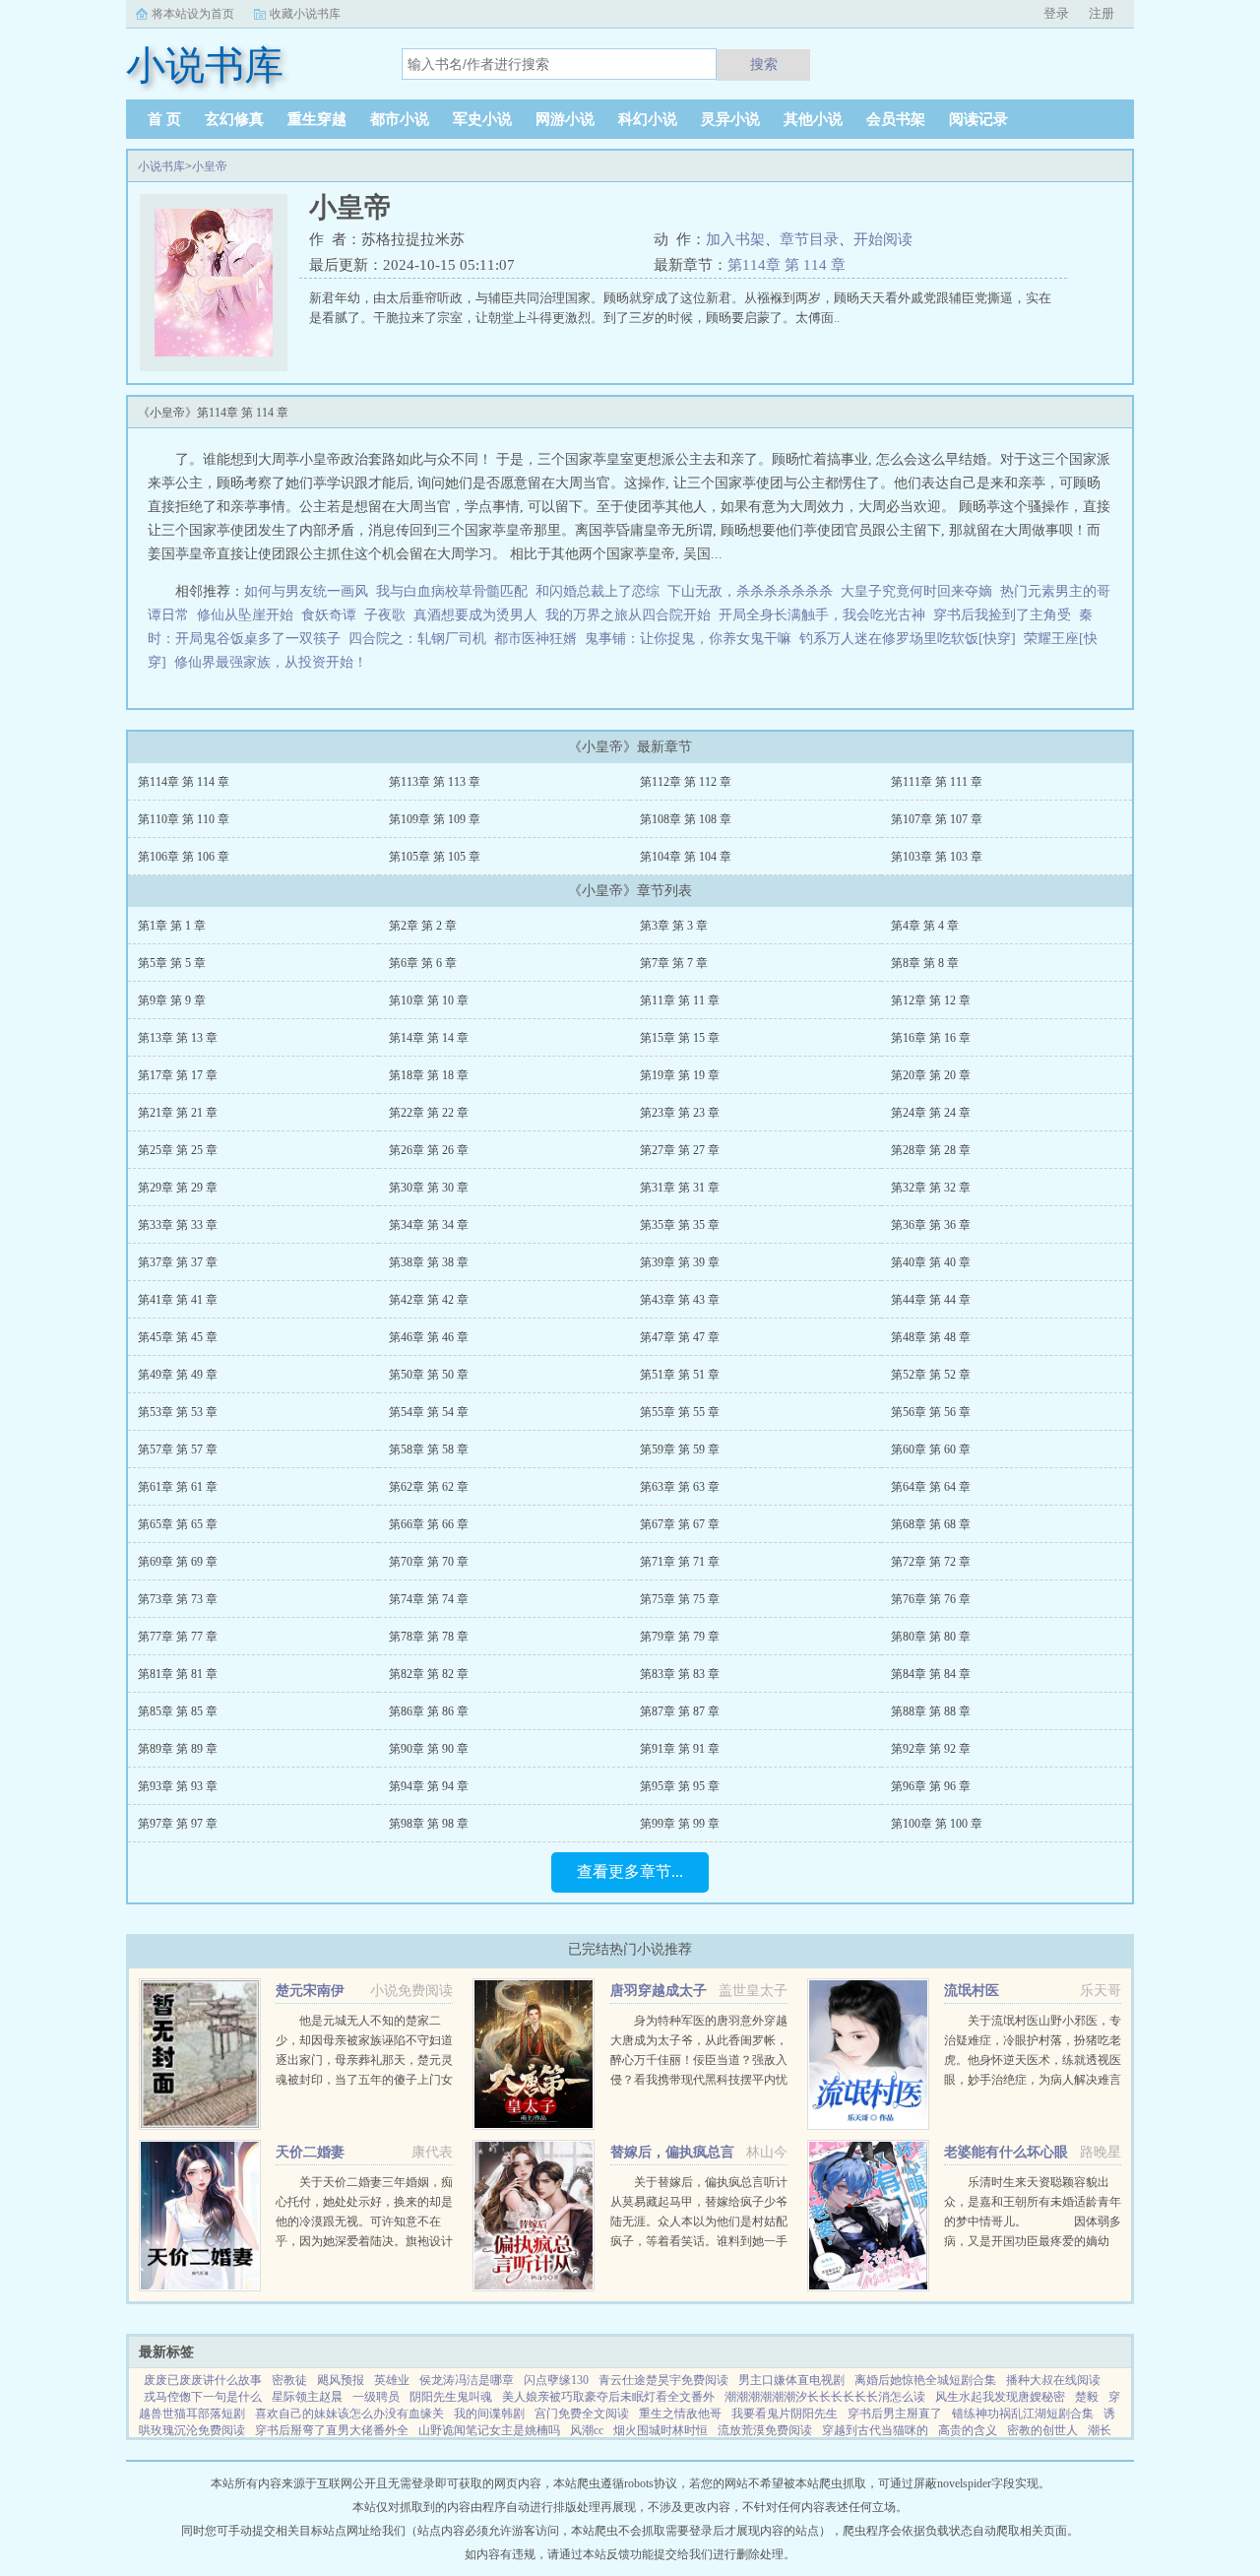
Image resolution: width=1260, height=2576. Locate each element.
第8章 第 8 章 (925, 963)
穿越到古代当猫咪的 (875, 2430)
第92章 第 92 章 (931, 1749)
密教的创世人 (1042, 2430)
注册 (1102, 13)
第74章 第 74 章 (429, 1599)
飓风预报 (341, 2380)
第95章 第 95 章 (680, 1786)
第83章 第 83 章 (680, 1674)
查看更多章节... (630, 1871)
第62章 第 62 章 (429, 1487)
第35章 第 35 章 (680, 1225)
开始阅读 (883, 239)
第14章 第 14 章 (429, 1038)
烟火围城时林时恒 (661, 2430)
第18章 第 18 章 (429, 1075)
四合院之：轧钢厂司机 (417, 639)
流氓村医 (972, 1991)
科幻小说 (648, 119)
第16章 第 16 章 (931, 1038)
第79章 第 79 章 (680, 1637)
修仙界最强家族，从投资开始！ (271, 662)
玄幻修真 (234, 119)
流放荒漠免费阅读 (765, 2430)
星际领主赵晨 (307, 2397)
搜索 (764, 64)
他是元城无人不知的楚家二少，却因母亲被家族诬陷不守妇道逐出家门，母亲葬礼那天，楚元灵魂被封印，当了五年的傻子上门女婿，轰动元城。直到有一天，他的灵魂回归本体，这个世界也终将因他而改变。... (364, 2080)
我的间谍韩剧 (489, 2414)
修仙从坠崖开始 (245, 615)
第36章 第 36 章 (931, 1225)
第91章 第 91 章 (680, 1749)
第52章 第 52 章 (931, 1375)
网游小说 (565, 119)
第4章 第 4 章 (925, 926)
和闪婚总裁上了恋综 (598, 591)
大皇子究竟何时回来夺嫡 (916, 591)
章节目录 (809, 239)
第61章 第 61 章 (178, 1487)
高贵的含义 (968, 2430)
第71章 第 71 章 (680, 1562)
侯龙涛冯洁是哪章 (467, 2380)
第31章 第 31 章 (680, 1188)
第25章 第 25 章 (178, 1150)
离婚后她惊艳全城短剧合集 (925, 2380)
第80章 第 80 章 (931, 1637)
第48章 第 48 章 (931, 1337)
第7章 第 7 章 (674, 963)
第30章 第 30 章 (429, 1188)
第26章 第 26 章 (429, 1150)
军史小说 (482, 119)
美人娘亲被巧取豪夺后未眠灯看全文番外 (608, 2397)
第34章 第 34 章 (429, 1225)
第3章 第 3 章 (674, 926)
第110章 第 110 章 (184, 819)
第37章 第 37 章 (178, 1262)
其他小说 (813, 119)
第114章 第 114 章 (787, 265)
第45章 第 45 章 (178, 1337)
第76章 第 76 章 (931, 1599)
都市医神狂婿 (535, 639)
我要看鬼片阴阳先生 (785, 2414)
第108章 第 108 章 (686, 819)
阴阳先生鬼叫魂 (451, 2397)
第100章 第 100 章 (937, 1824)
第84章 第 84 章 (931, 1674)
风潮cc (587, 2430)
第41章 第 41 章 (178, 1300)
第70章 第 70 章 (429, 1562)
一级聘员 (376, 2397)
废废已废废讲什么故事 (203, 2380)
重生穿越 (317, 119)
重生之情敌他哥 (680, 2414)
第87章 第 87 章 (680, 1711)
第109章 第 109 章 (435, 819)
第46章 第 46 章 (429, 1337)
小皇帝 (210, 166)
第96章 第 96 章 (931, 1786)
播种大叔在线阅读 (1053, 2380)
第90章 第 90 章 (429, 1749)
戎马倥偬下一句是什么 (203, 2397)
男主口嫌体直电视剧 (791, 2380)
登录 (1056, 13)
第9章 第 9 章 (172, 1000)
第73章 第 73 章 (178, 1599)
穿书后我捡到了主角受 (1002, 615)
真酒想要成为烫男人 (475, 615)
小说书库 (161, 166)
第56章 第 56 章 (931, 1412)
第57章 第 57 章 (178, 1449)
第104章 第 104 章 (686, 857)
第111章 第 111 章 (937, 782)
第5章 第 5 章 (172, 963)
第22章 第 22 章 (429, 1113)
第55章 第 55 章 (680, 1412)
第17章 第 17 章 (178, 1075)
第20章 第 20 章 (931, 1075)
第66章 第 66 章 (429, 1524)
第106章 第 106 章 (184, 857)
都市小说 (400, 119)
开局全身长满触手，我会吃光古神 (822, 615)
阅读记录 (978, 119)
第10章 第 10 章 (429, 1000)
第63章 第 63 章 (680, 1487)
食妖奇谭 (329, 615)
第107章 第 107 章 (937, 819)
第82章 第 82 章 (429, 1674)
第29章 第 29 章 (178, 1188)
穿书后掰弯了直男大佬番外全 (332, 2430)
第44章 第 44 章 (931, 1300)
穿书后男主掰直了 (895, 2414)
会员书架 (896, 119)
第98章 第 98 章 (429, 1824)
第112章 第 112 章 (686, 782)
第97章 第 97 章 (178, 1824)
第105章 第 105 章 (435, 857)
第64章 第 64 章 (931, 1487)
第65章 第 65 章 (178, 1524)
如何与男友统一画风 (306, 591)
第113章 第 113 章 (435, 782)
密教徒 (289, 2380)
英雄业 (392, 2380)
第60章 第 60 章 (931, 1449)
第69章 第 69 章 (178, 1562)
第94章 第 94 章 (429, 1786)
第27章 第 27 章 (680, 1150)
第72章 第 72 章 (931, 1562)
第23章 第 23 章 (680, 1113)
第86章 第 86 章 (429, 1711)
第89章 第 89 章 (178, 1749)
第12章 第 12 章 (931, 1000)
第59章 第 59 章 (680, 1449)
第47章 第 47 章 (680, 1337)
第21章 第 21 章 (178, 1113)
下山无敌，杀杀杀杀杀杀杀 (750, 591)
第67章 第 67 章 (680, 1524)
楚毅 (1087, 2397)
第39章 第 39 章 (680, 1262)
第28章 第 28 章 (931, 1150)
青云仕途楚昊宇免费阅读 (663, 2380)
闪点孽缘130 (556, 2380)
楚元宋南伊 (310, 1991)
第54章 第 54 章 (429, 1412)
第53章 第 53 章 (178, 1412)
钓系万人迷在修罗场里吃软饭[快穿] (908, 639)
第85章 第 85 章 (178, 1711)
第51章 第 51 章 (680, 1375)
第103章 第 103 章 (937, 857)
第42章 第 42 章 (429, 1300)
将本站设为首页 (193, 14)
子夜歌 (385, 615)
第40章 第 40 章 (931, 1262)
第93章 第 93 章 (178, 1786)
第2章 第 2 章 (423, 926)
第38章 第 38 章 (429, 1262)
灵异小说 (730, 119)
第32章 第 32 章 (931, 1188)
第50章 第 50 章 (429, 1375)
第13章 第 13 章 (178, 1038)
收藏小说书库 (305, 14)
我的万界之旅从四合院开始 (628, 615)
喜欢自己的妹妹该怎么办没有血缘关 (349, 2414)
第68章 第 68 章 (931, 1524)
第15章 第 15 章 (680, 1038)
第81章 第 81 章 (178, 1674)
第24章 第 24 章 (931, 1113)
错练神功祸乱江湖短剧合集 (1023, 2414)
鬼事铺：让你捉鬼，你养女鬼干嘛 (688, 639)
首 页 (164, 119)
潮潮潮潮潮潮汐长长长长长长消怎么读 (825, 2397)
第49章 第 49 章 (178, 1375)
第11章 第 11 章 (680, 1000)
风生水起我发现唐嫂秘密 (1000, 2397)
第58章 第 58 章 (429, 1449)
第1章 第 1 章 (172, 926)
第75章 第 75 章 (680, 1599)
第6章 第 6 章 (423, 963)
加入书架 (735, 239)
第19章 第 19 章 (680, 1075)
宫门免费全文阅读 (582, 2414)
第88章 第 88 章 (931, 1711)
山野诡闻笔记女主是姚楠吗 (489, 2430)
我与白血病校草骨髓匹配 (452, 591)
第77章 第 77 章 (178, 1637)
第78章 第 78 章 (429, 1637)
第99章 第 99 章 (680, 1824)
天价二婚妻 (310, 2152)
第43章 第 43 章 (680, 1300)
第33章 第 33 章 (178, 1225)
